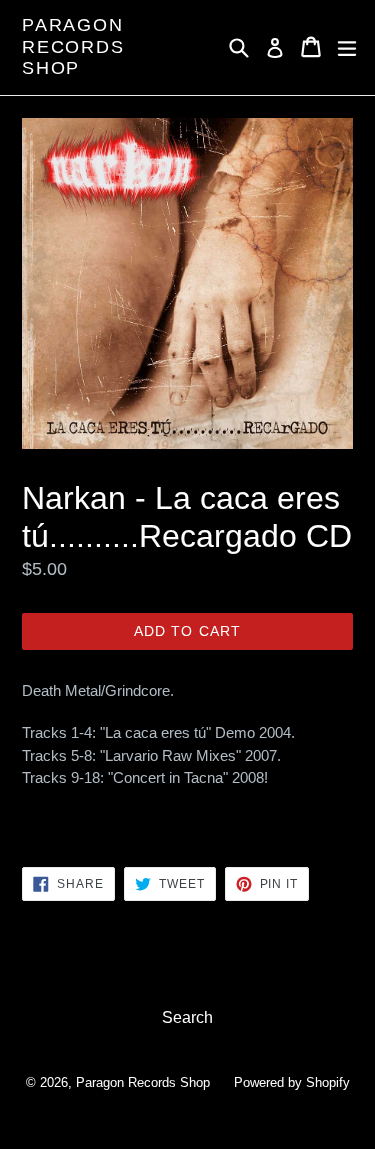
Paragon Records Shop (73, 46)
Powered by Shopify (292, 1082)
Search (187, 1017)
